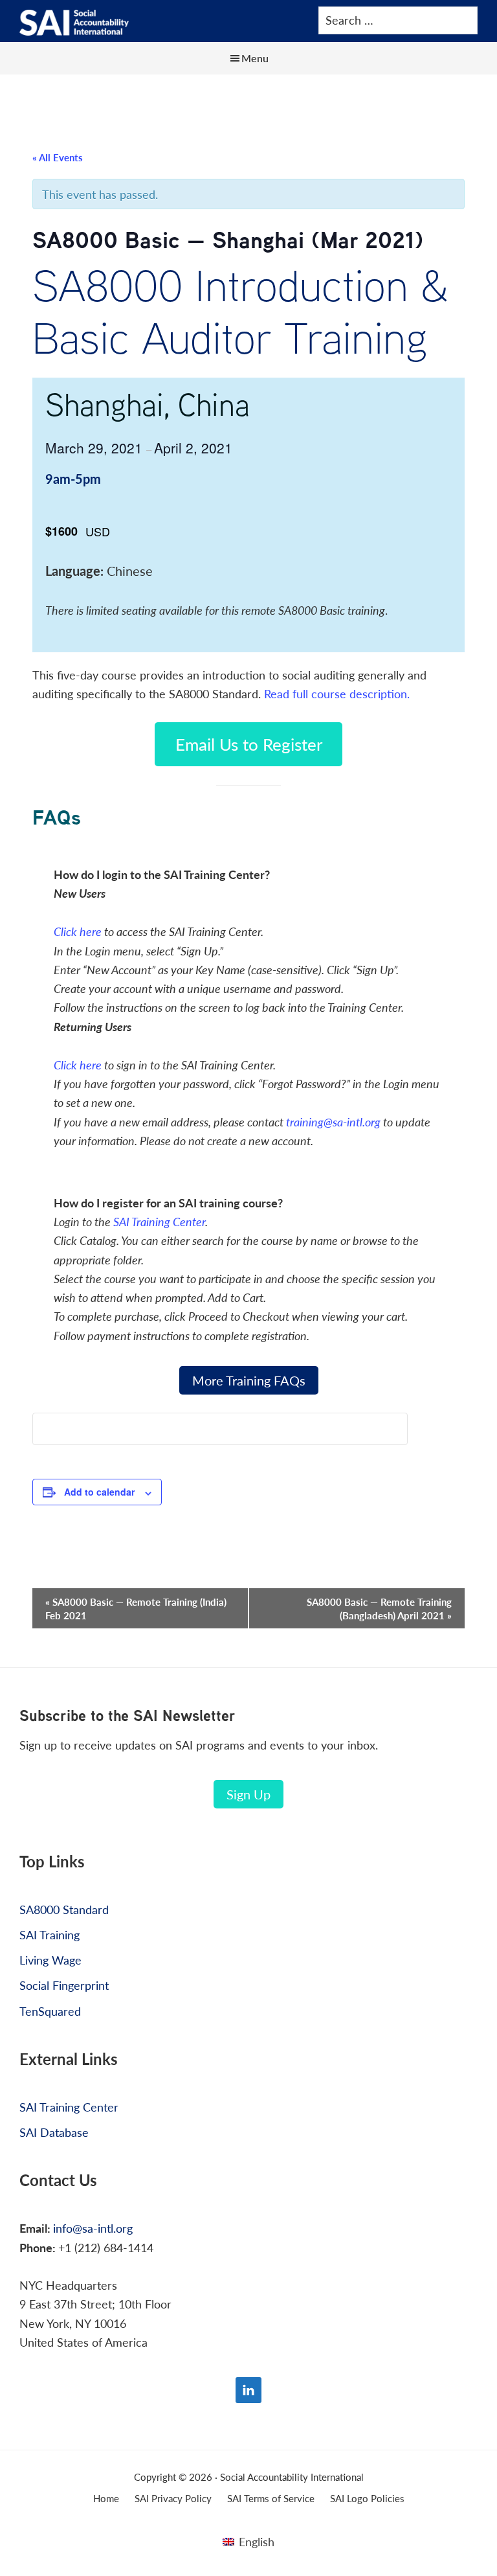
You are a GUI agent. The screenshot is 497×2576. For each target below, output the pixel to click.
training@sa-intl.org (333, 1122)
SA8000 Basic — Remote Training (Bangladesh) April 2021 (379, 1608)
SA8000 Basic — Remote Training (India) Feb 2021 (136, 1608)
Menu (255, 58)
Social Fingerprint (64, 1985)
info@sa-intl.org (93, 2228)
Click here (78, 931)
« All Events (58, 157)
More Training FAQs (249, 1380)
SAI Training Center (159, 1221)
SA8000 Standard (64, 1909)
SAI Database (54, 2132)
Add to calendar (99, 1492)
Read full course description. (337, 693)
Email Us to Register (249, 744)
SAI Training (50, 1934)
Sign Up (248, 1794)
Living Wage (50, 1960)
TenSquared (50, 2011)
